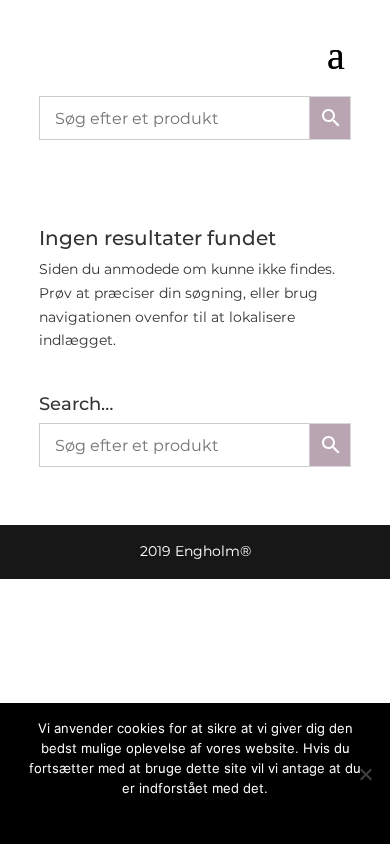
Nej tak (247, 814)
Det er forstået (168, 814)
